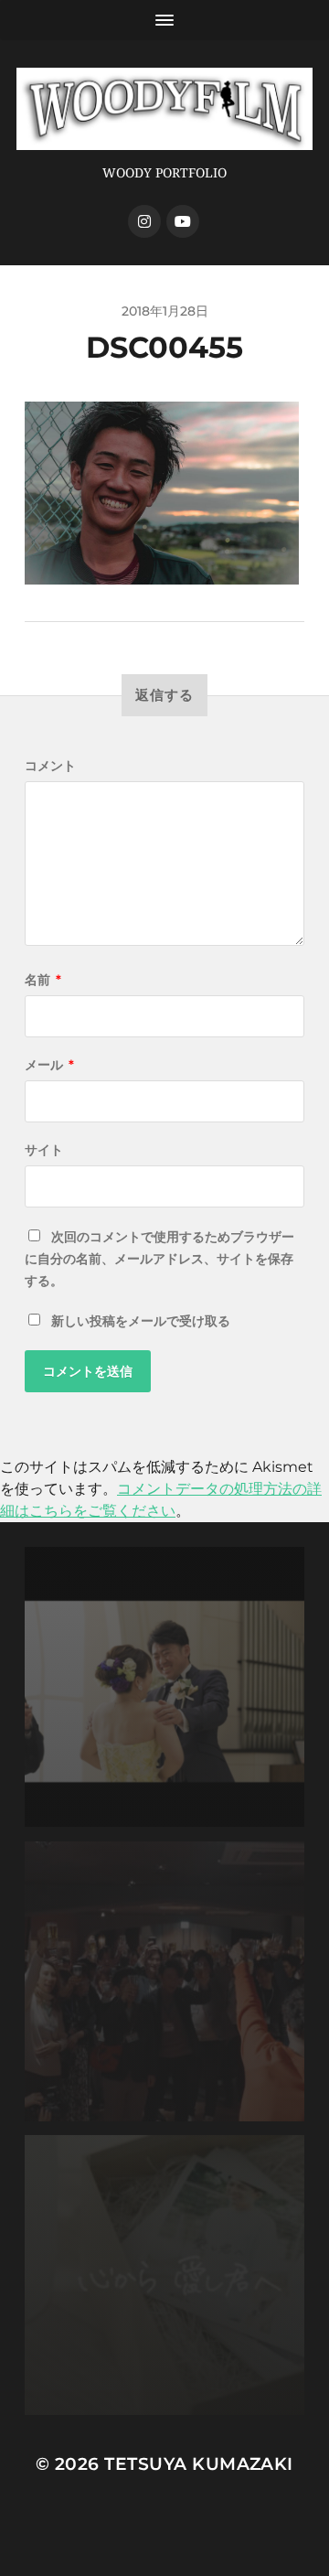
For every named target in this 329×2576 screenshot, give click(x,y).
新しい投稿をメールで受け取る (141, 1321)
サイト (44, 1150)
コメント (50, 766)
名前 (43, 980)
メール (49, 1065)
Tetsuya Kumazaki (199, 2464)
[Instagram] (144, 221)
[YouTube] (183, 221)
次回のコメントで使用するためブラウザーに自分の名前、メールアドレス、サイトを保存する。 (159, 1259)
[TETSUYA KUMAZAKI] (164, 109)
